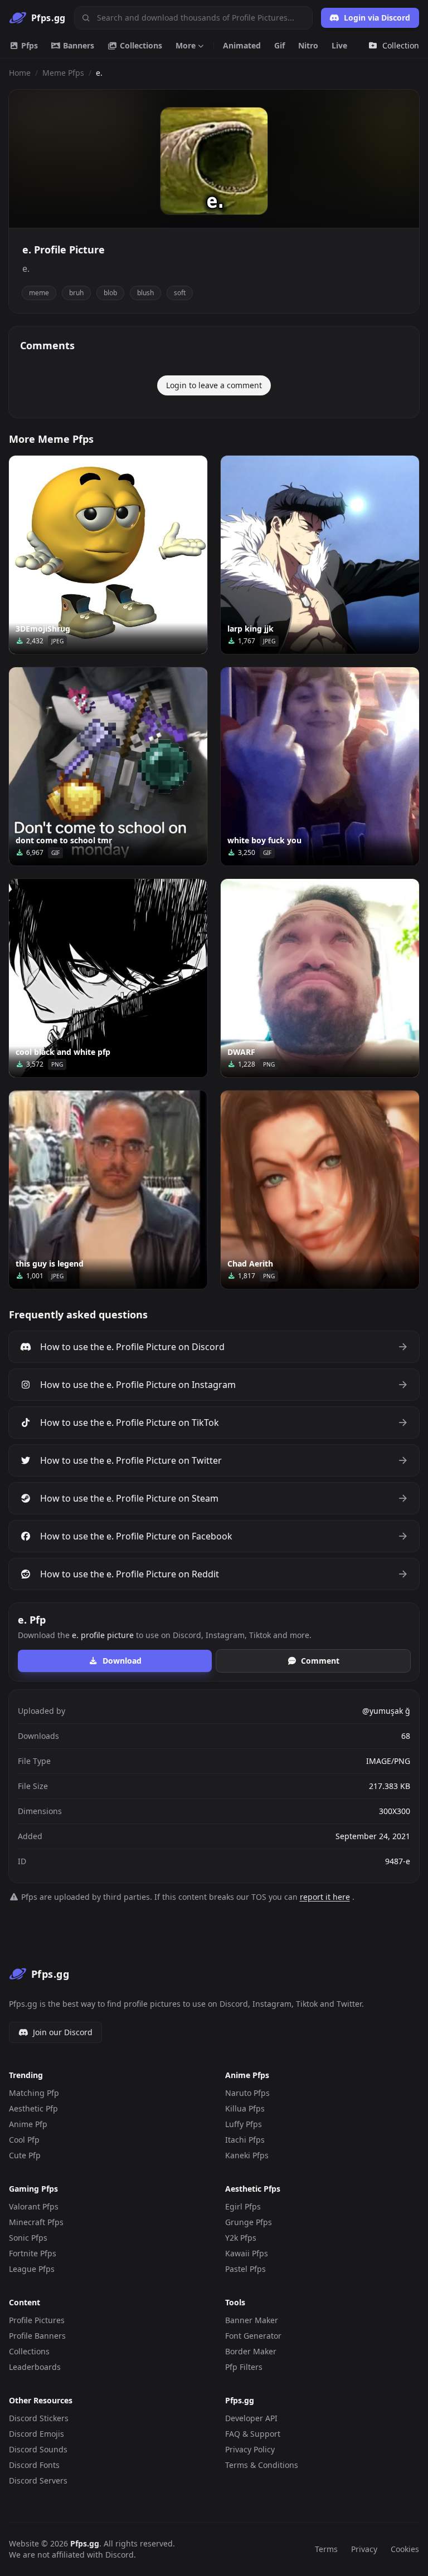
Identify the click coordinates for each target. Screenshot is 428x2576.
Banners (77, 45)
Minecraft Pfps (36, 2222)
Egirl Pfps (243, 2206)
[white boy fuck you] (320, 766)
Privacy (364, 2549)
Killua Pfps (245, 2108)
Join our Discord (63, 2032)
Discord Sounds (38, 2449)
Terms (326, 2549)
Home (20, 73)
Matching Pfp (34, 2093)
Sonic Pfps (28, 2238)
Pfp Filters (244, 2367)
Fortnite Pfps (33, 2253)
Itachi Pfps (245, 2140)
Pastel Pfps (245, 2269)
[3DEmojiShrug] (108, 555)
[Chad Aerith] (320, 1190)
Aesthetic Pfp (33, 2108)
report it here (325, 1897)
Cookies (405, 2549)
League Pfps (32, 2269)
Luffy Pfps (244, 2124)
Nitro (308, 45)
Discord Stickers (39, 2418)
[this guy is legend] (108, 1190)
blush (145, 293)
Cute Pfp (25, 2155)
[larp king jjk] (320, 555)
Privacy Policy (250, 2449)
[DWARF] (320, 978)
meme (39, 293)
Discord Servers (38, 2480)
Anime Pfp (28, 2124)
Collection (401, 45)
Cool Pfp (24, 2140)
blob (110, 293)
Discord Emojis (37, 2434)
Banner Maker (252, 2320)
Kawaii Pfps (247, 2253)
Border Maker (251, 2351)
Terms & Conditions (262, 2465)
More (186, 45)
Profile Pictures (37, 2320)
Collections (140, 45)
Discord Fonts (34, 2465)
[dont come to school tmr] (108, 766)
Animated (242, 45)
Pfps (28, 45)
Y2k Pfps (241, 2238)
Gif (279, 45)
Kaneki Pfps (247, 2155)
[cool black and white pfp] (108, 978)
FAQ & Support (253, 2434)
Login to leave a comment (214, 385)
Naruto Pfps (247, 2093)
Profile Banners (37, 2336)
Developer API (251, 2418)
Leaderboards (35, 2367)
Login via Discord (377, 18)
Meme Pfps (63, 73)
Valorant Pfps (34, 2206)
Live (339, 45)
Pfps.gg (85, 2543)
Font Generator (253, 2336)
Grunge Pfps (249, 2222)
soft (180, 293)
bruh (76, 293)
